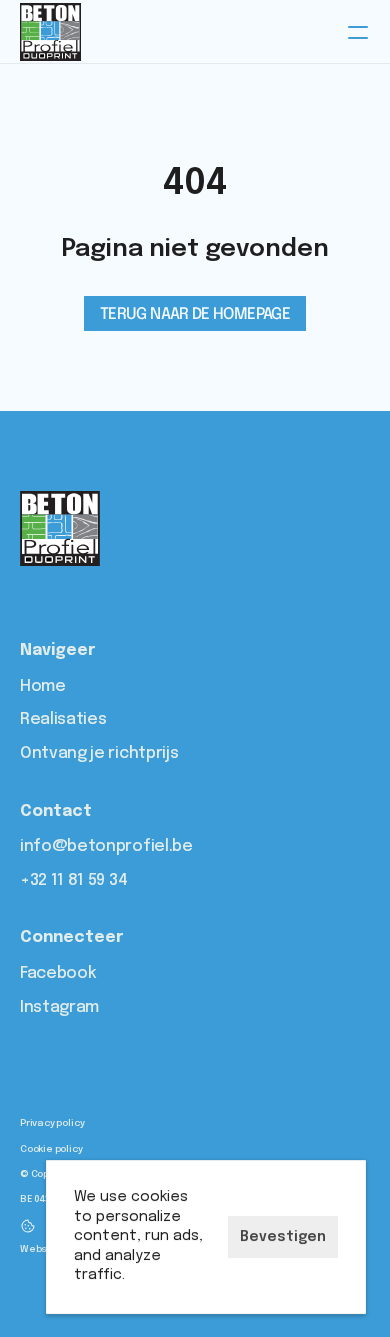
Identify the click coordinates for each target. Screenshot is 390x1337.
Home (43, 686)
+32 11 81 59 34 (73, 880)
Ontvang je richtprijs (99, 753)
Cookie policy (51, 1149)
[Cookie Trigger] (28, 1226)
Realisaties (63, 719)
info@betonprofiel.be (106, 846)
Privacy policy (52, 1123)
